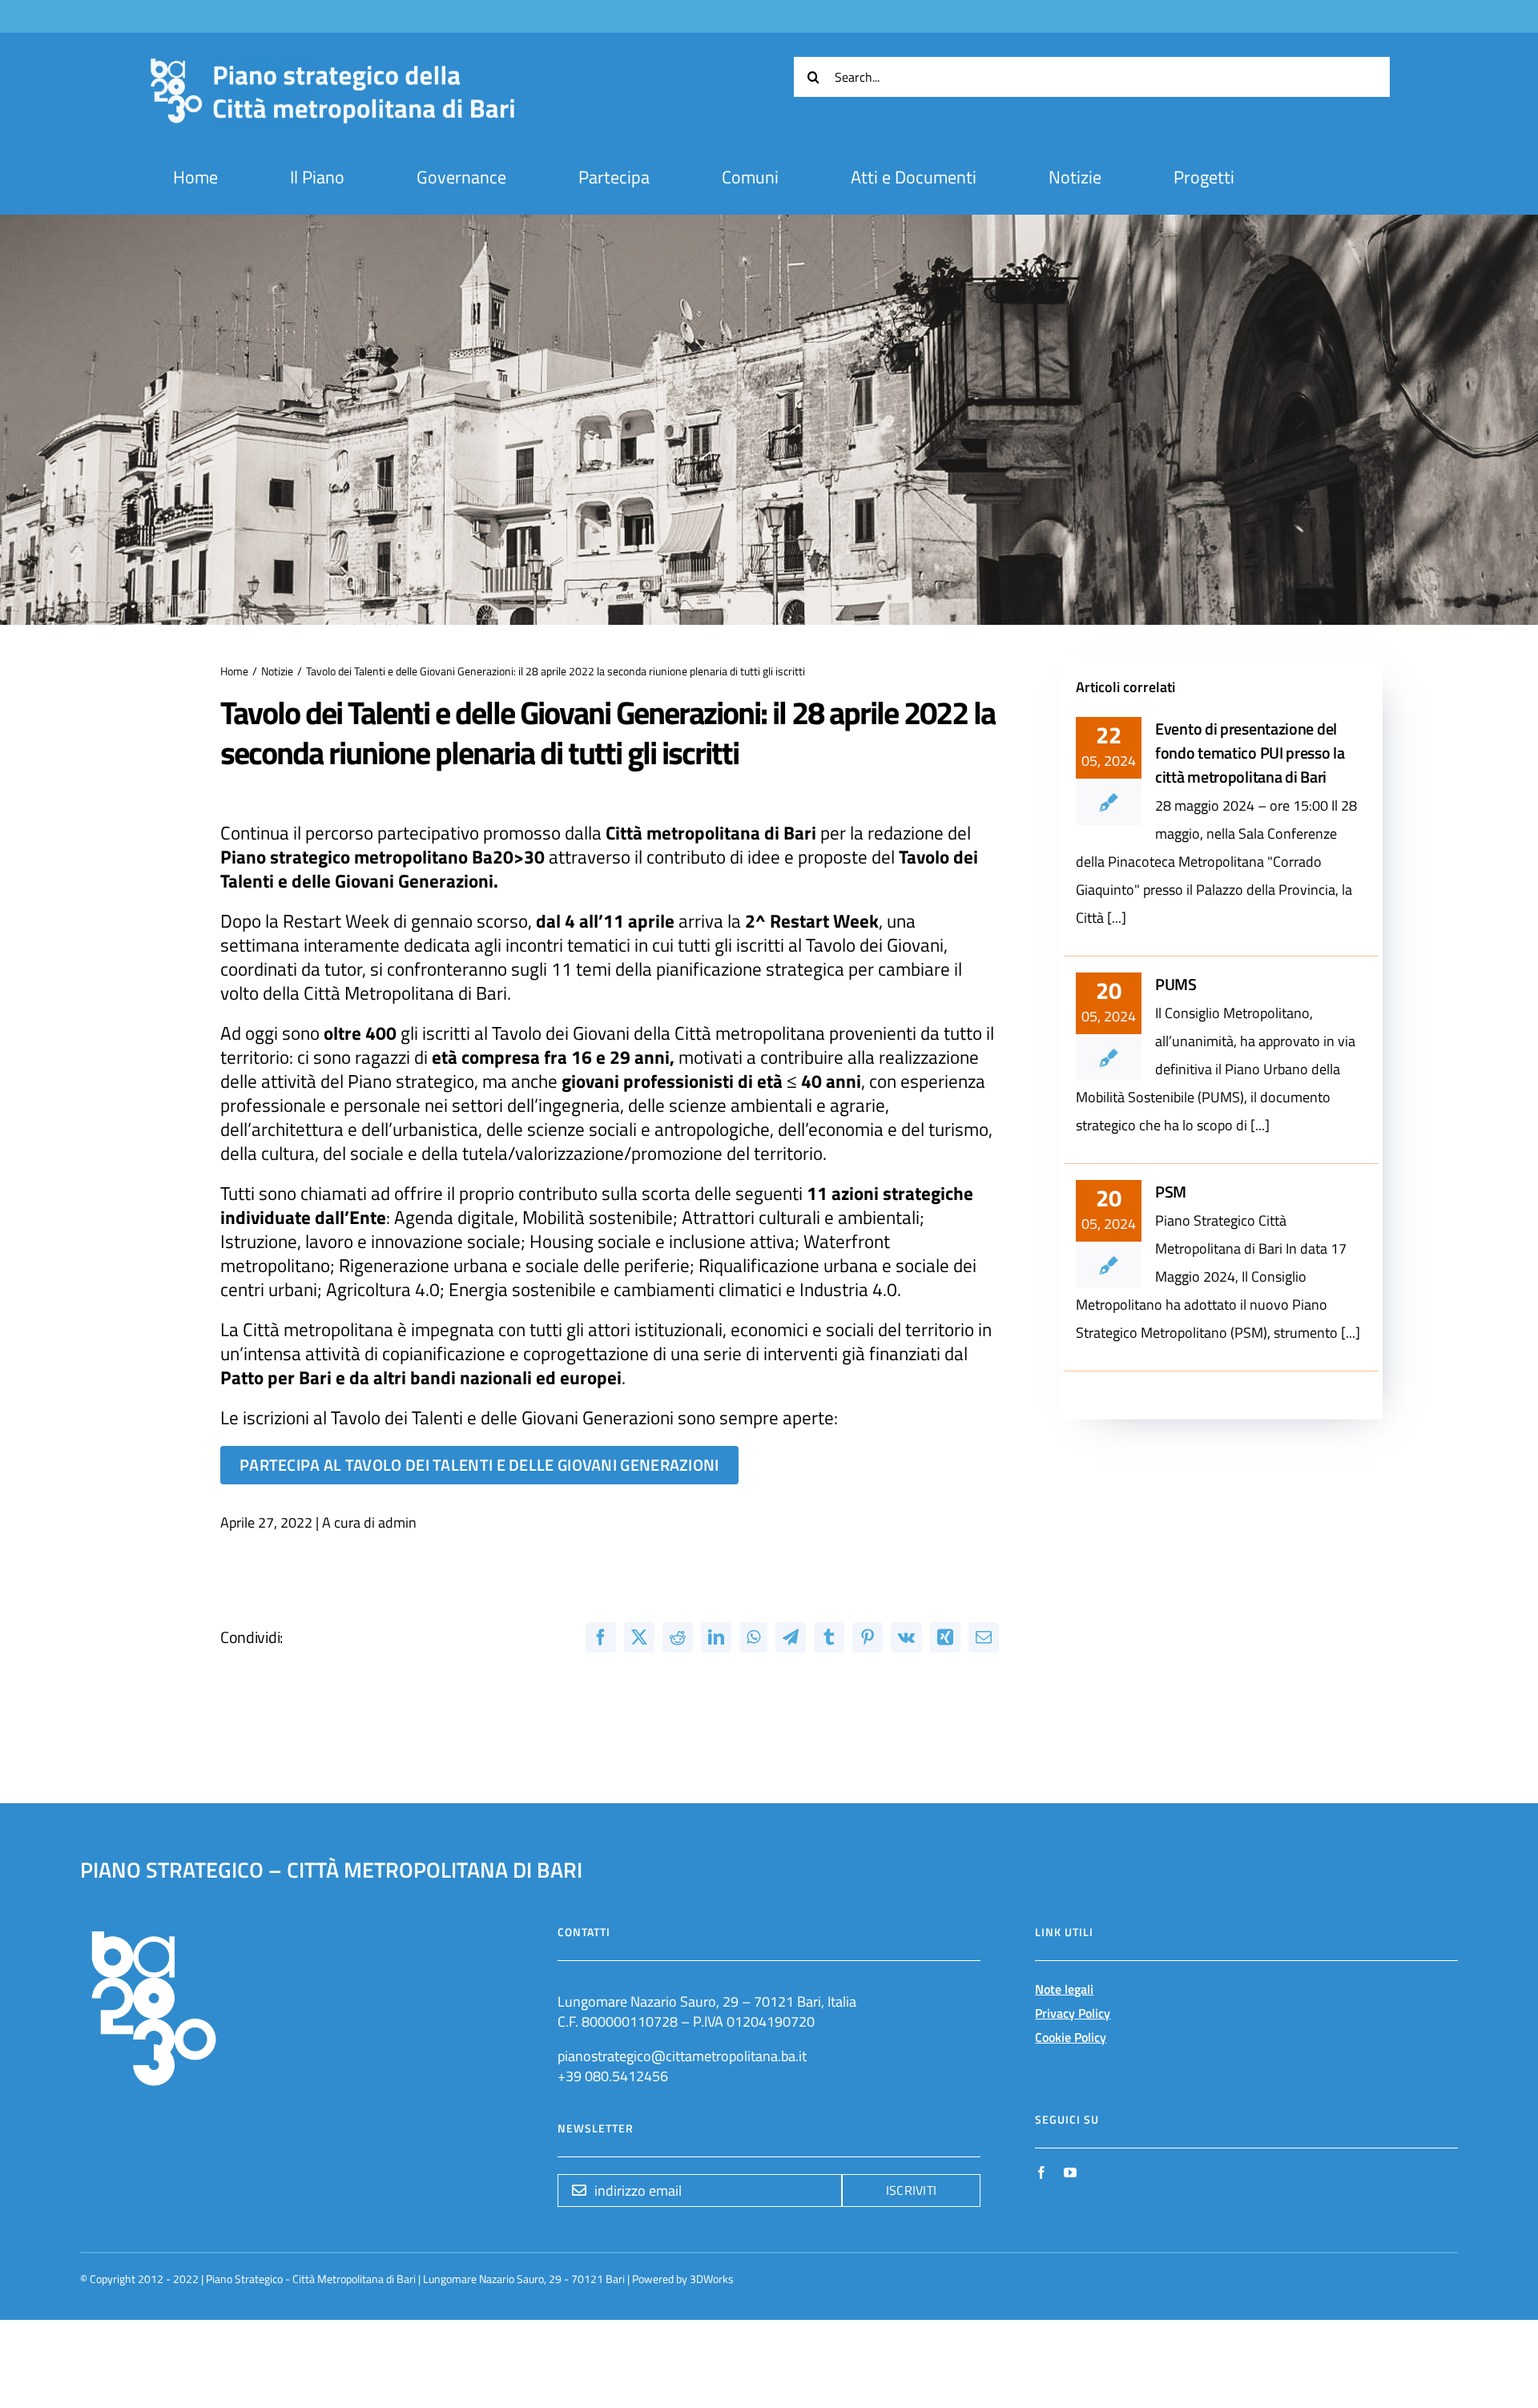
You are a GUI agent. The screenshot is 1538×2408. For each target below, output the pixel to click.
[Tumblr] (829, 1637)
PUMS (1176, 984)
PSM (1171, 1192)
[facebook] (1041, 2172)
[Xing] (945, 1637)
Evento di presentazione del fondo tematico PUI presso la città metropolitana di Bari (1250, 753)
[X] (639, 1637)
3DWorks (712, 2279)
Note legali (1064, 1989)
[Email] (984, 1637)
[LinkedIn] (716, 1637)
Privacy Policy (1073, 2013)
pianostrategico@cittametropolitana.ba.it (682, 2056)
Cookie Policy (1071, 2037)
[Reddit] (678, 1637)
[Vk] (906, 1637)
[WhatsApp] (753, 1637)
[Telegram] (791, 1637)
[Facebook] (601, 1637)
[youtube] (1070, 2172)
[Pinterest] (868, 1637)
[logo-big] (332, 66)
